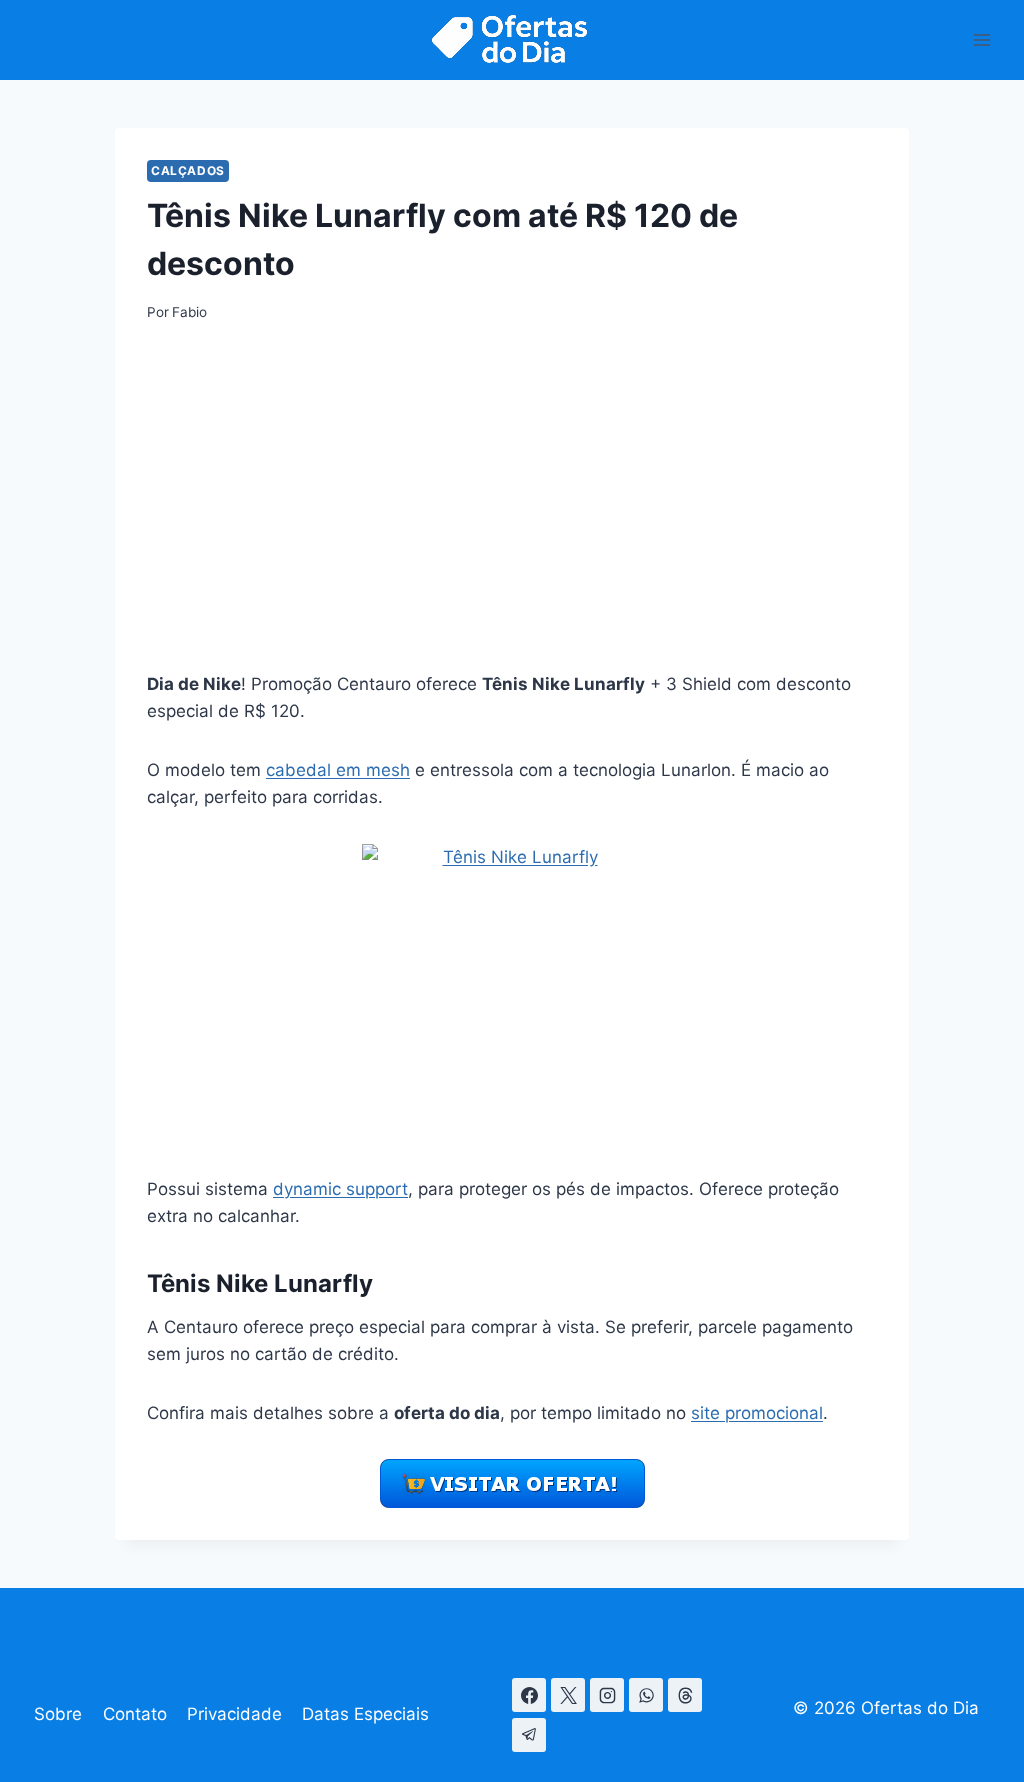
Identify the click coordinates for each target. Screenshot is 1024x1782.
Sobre (58, 1714)
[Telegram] (529, 1735)
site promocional (757, 1413)
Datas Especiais (365, 1714)
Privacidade (234, 1714)
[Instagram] (607, 1695)
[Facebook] (529, 1695)
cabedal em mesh (338, 770)
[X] (568, 1695)
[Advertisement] (512, 496)
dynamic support (340, 1189)
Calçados (188, 170)
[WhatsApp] (646, 1695)
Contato (135, 1714)
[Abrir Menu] (981, 39)
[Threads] (685, 1695)
